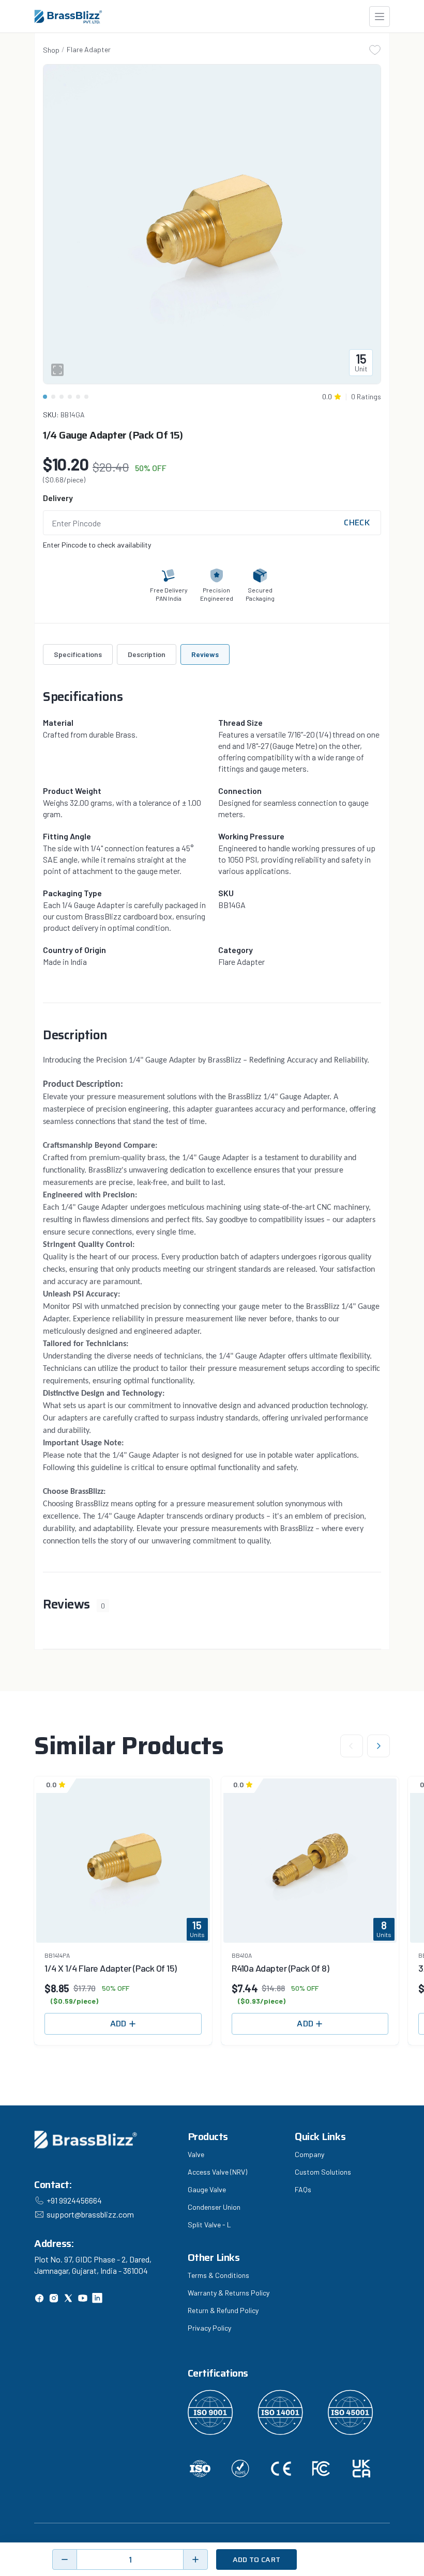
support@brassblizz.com (90, 2214)
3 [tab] (62, 397)
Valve (196, 2154)
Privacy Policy (209, 2328)
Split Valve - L (209, 2224)
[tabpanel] (212, 224)
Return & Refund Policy (223, 2310)
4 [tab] (70, 397)
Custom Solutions (323, 2172)
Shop (51, 50)
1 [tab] (45, 397)
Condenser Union (214, 2207)
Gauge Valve (207, 2189)
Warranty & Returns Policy (229, 2293)
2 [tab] (53, 397)
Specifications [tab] (78, 654)
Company (309, 2154)
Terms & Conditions (218, 2275)
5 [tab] (78, 397)
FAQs (303, 2189)
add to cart (257, 2559)
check (357, 523)
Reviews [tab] (205, 654)
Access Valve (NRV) (217, 2172)
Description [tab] (147, 654)
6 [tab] (86, 397)
